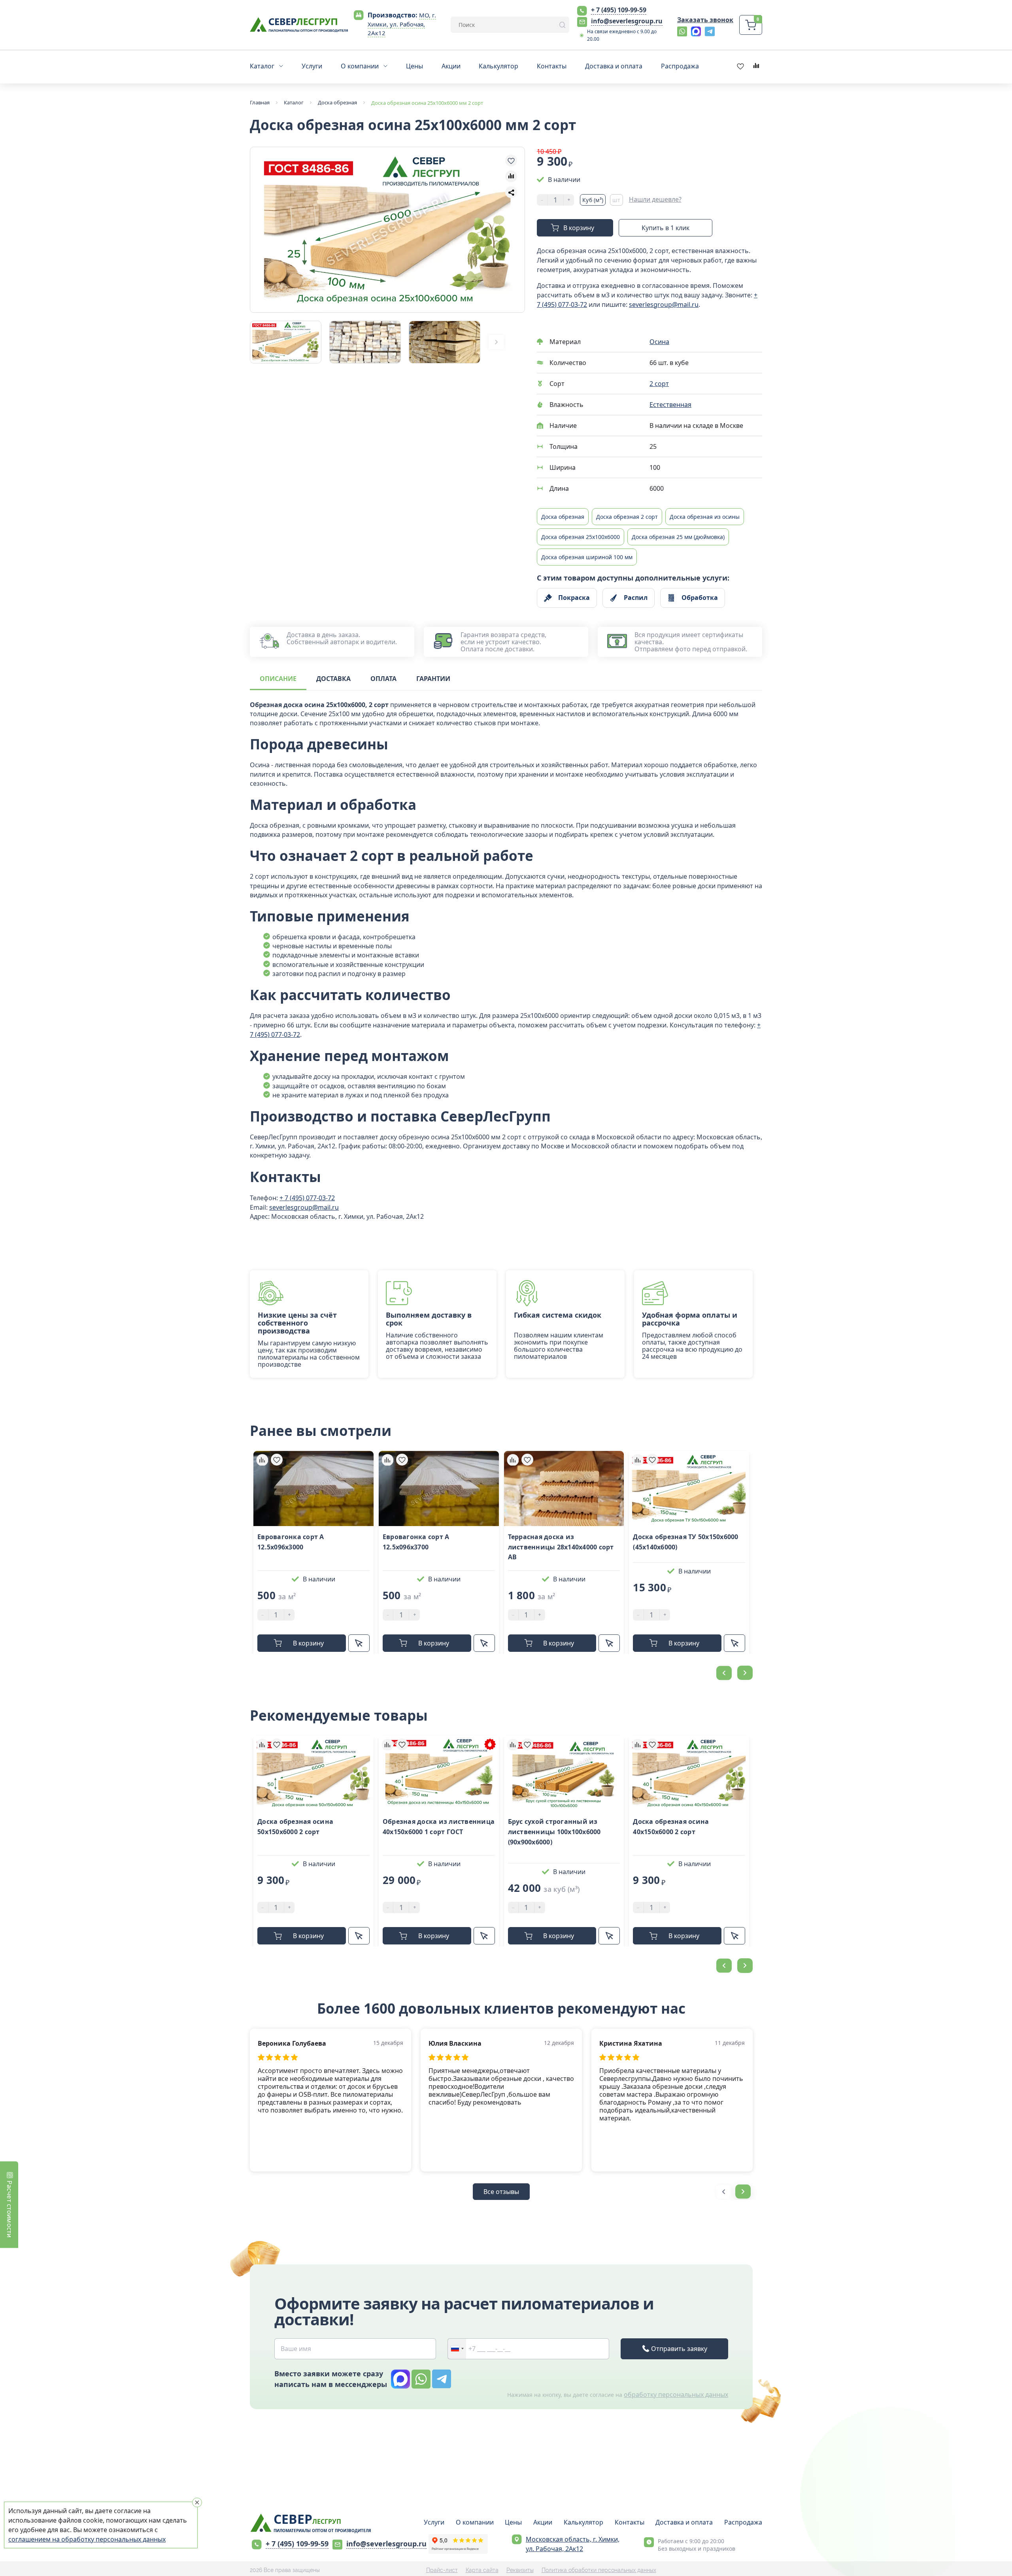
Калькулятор (583, 2522)
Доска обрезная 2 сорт (627, 517)
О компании (475, 2522)
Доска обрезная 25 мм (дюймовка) (678, 537)
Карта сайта (482, 2570)
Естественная (670, 405)
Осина (659, 342)
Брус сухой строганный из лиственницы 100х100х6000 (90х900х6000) (554, 1832)
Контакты (630, 2522)
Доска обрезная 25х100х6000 (581, 537)
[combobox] (457, 2349)
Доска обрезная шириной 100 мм (587, 557)
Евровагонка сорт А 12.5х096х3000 (291, 1542)
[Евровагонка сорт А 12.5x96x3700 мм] (439, 1488)
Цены (513, 2522)
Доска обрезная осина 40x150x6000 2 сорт (671, 1827)
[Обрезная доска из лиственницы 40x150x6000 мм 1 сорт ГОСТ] (439, 1773)
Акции (543, 2522)
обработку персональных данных (676, 2394)
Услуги (434, 2522)
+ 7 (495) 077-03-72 (307, 1198)
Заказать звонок (705, 20)
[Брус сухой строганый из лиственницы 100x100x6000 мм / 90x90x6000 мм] (564, 1773)
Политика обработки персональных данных (599, 2570)
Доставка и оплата (684, 2522)
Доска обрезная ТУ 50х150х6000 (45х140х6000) (685, 1542)
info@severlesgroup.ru (627, 21)
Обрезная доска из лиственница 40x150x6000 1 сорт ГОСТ (439, 1827)
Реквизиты (520, 2570)
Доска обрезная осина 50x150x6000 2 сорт (295, 1827)
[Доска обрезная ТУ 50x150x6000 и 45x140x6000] (689, 1488)
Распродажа (743, 2522)
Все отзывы (501, 2192)
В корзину (579, 228)
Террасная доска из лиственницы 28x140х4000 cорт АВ (561, 1547)
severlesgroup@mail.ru (664, 305)
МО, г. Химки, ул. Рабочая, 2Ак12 (402, 24)
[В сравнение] (511, 176)
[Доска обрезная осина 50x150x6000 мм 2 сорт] (313, 1773)
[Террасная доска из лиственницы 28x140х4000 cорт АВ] (564, 1488)
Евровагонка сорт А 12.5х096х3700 (416, 1542)
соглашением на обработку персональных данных (87, 2539)
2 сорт (659, 384)
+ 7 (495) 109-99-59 (619, 10)
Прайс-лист (442, 2570)
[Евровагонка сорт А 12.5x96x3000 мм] (313, 1488)
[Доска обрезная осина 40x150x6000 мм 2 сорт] (689, 1773)
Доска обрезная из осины (705, 517)
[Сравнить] (262, 1460)
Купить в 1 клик (666, 228)
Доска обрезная (563, 517)
